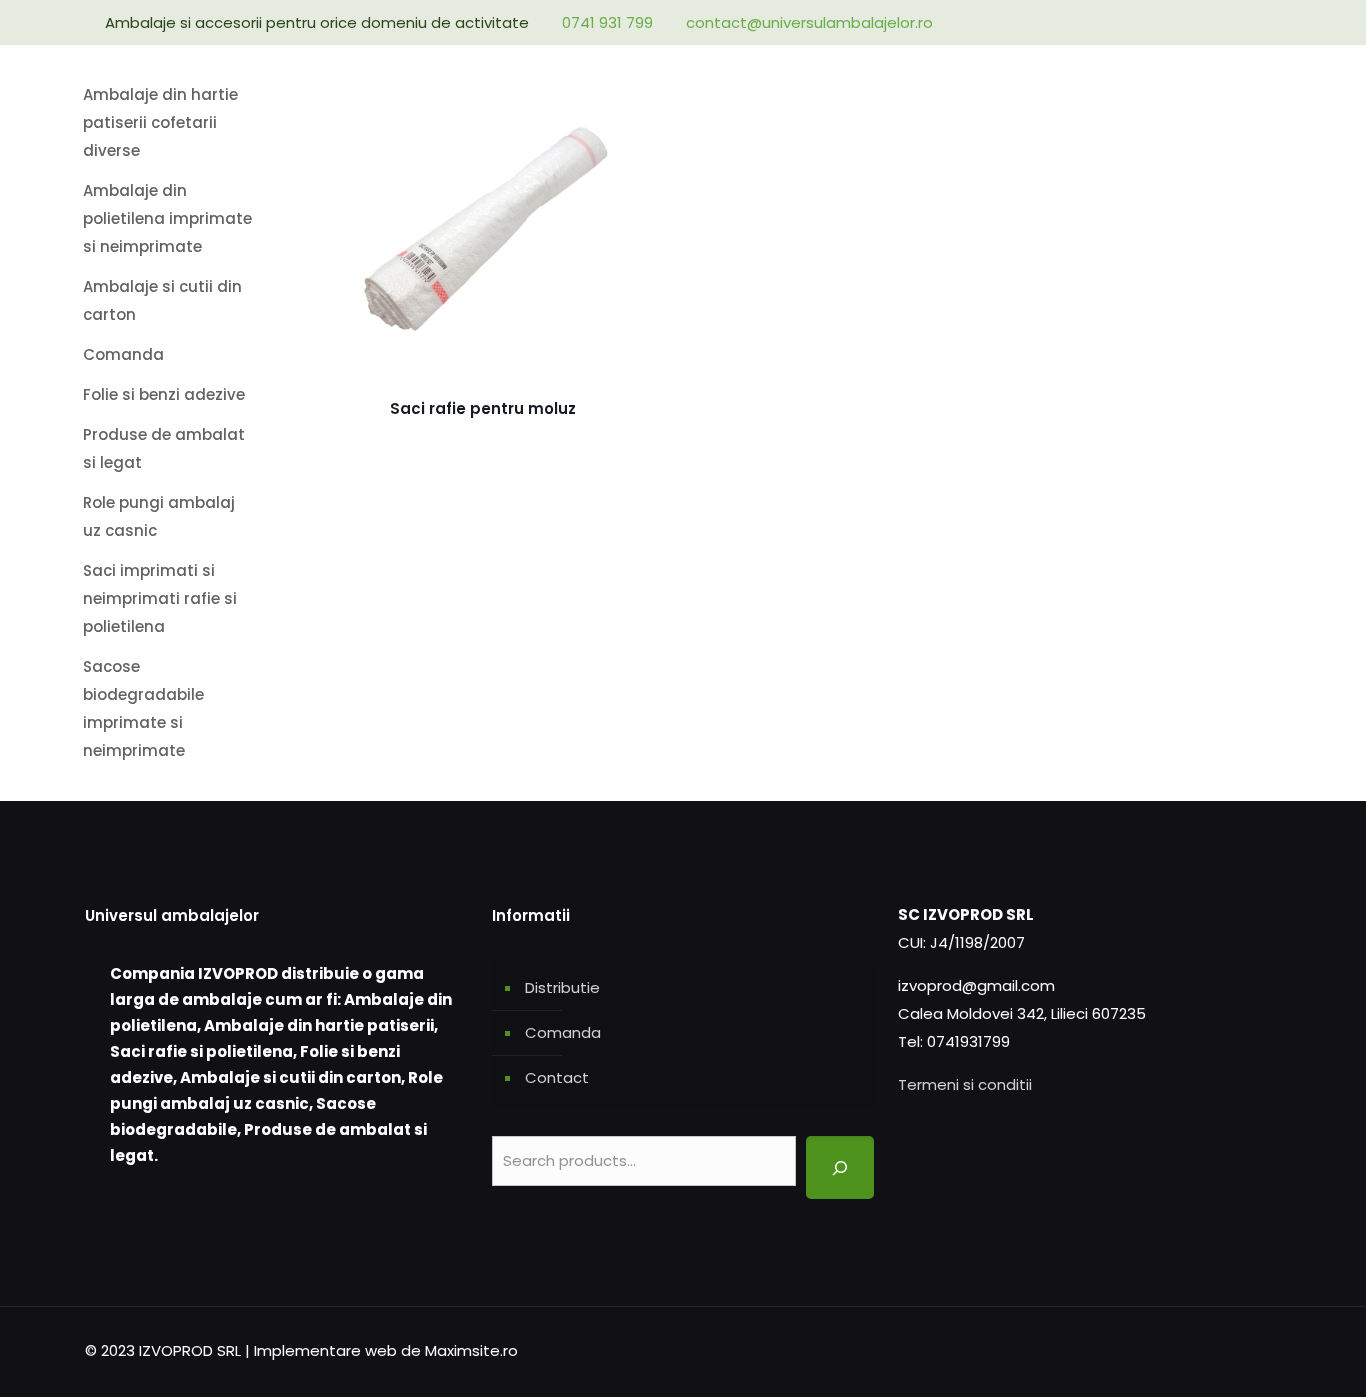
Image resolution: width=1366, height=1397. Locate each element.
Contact (557, 1077)
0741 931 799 (607, 22)
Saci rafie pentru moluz (483, 408)
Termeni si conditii (965, 1084)
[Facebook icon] (1223, 22)
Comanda (563, 1032)
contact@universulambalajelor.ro (809, 22)
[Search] (840, 1167)
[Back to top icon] (1260, 1349)
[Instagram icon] (1250, 22)
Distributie (562, 987)
